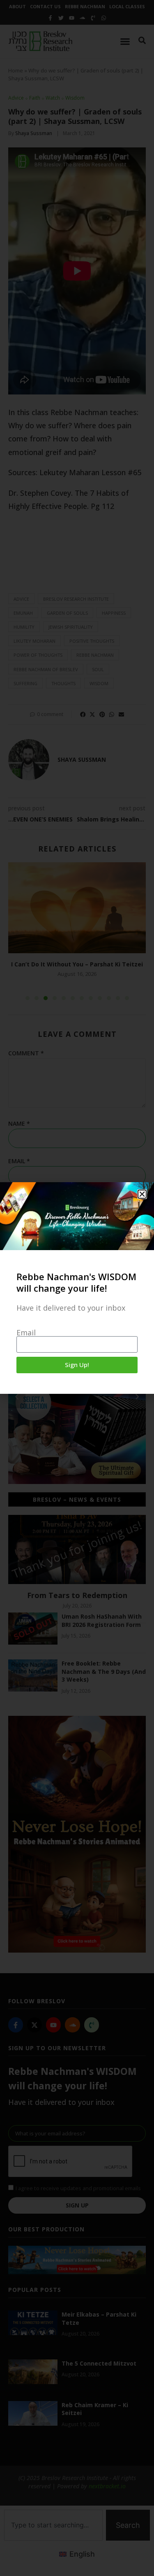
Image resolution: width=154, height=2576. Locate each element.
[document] (77, 1288)
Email (26, 1332)
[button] (142, 1194)
